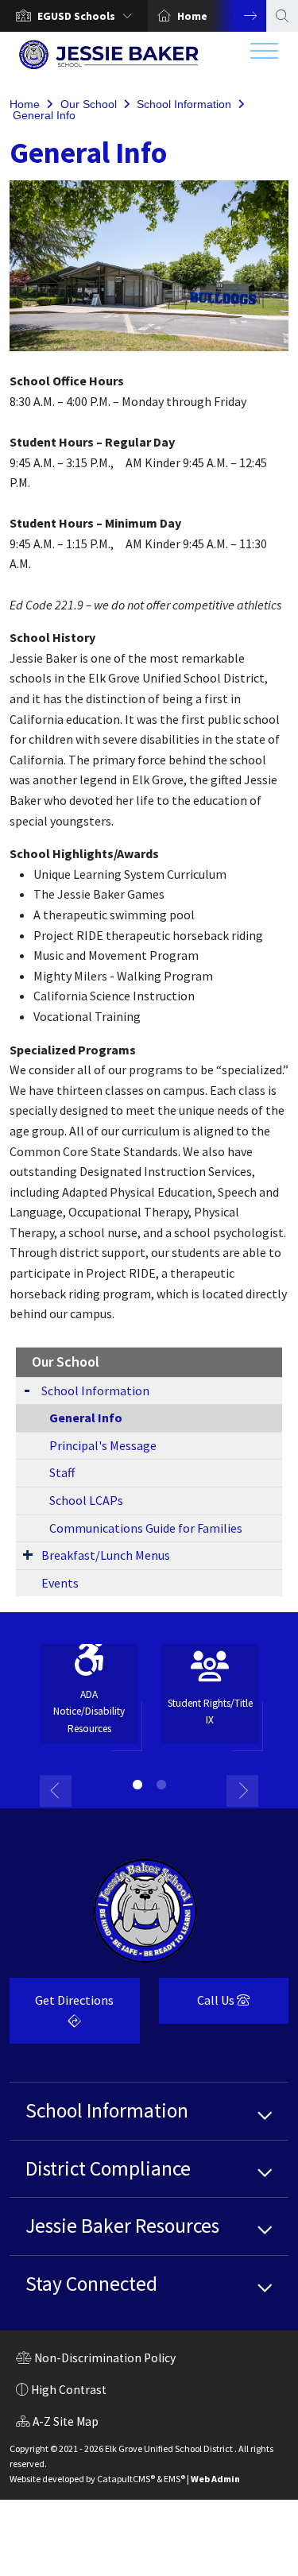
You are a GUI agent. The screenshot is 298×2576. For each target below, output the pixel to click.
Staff (62, 1472)
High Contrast (69, 2390)
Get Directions (62, 2016)
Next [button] (238, 16)
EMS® (174, 2479)
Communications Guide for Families (146, 1528)
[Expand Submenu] (27, 1389)
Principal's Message (103, 1445)
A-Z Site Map (57, 2423)
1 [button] (137, 1785)
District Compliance (108, 2168)
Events (60, 1583)
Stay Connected (91, 2284)
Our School (89, 104)
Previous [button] (56, 1791)
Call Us (198, 2006)
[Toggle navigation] (264, 55)
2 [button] (161, 1785)
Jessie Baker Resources (122, 2226)
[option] (74, 16)
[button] (88, 16)
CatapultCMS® (126, 2479)
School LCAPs (86, 1500)
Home (192, 16)
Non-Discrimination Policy (96, 2360)
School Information (184, 104)
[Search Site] (282, 16)
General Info (44, 115)
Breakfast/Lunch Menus (106, 1555)
